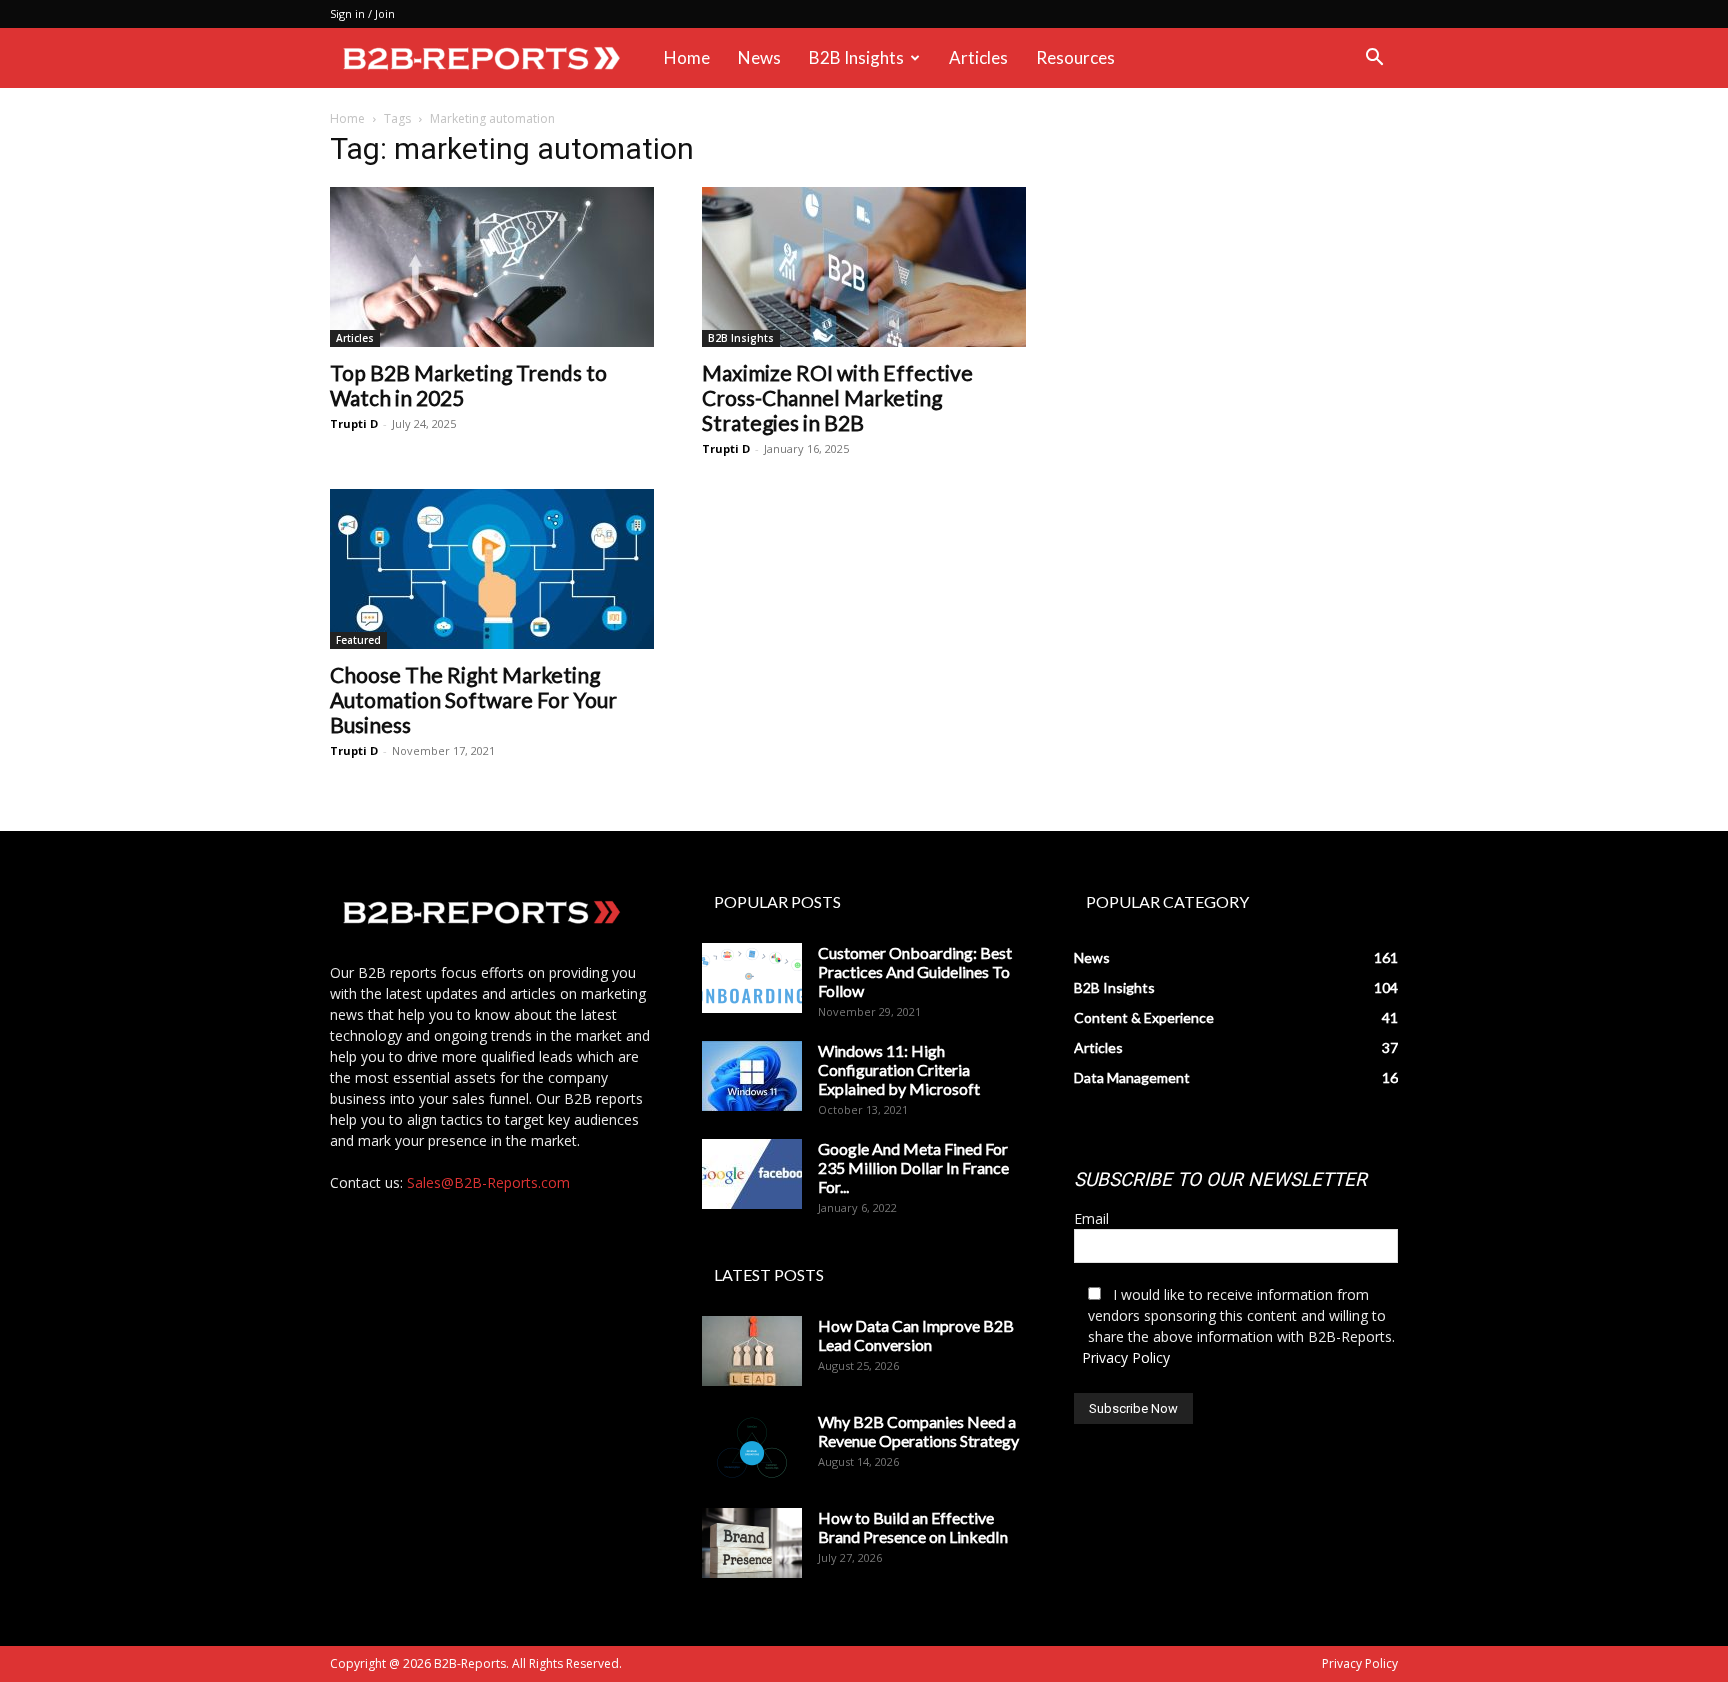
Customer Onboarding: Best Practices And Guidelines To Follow (915, 971)
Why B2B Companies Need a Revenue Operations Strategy (918, 1431)
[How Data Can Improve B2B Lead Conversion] (752, 1351)
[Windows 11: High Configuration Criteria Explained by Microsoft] (752, 1076)
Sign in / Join (362, 13)
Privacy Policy (1126, 1357)
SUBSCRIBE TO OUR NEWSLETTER (1220, 1179)
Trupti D (354, 423)
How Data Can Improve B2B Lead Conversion (916, 1335)
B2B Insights (856, 57)
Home (687, 57)
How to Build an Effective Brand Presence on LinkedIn (913, 1527)
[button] (1374, 59)
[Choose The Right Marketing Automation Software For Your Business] (492, 569)
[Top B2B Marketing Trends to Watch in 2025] (492, 267)
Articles (978, 57)
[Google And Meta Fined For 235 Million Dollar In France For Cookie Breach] (752, 1174)
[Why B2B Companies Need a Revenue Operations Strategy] (752, 1447)
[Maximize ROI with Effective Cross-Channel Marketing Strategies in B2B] (864, 267)
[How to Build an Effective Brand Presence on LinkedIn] (752, 1543)
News (759, 57)
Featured (358, 640)
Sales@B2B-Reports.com (488, 1182)
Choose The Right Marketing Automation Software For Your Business (473, 699)
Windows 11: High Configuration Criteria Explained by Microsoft (899, 1069)
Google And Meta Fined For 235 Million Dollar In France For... (913, 1167)
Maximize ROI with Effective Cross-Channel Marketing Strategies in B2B (837, 397)
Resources (1075, 57)
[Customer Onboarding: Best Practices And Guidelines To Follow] (752, 978)
